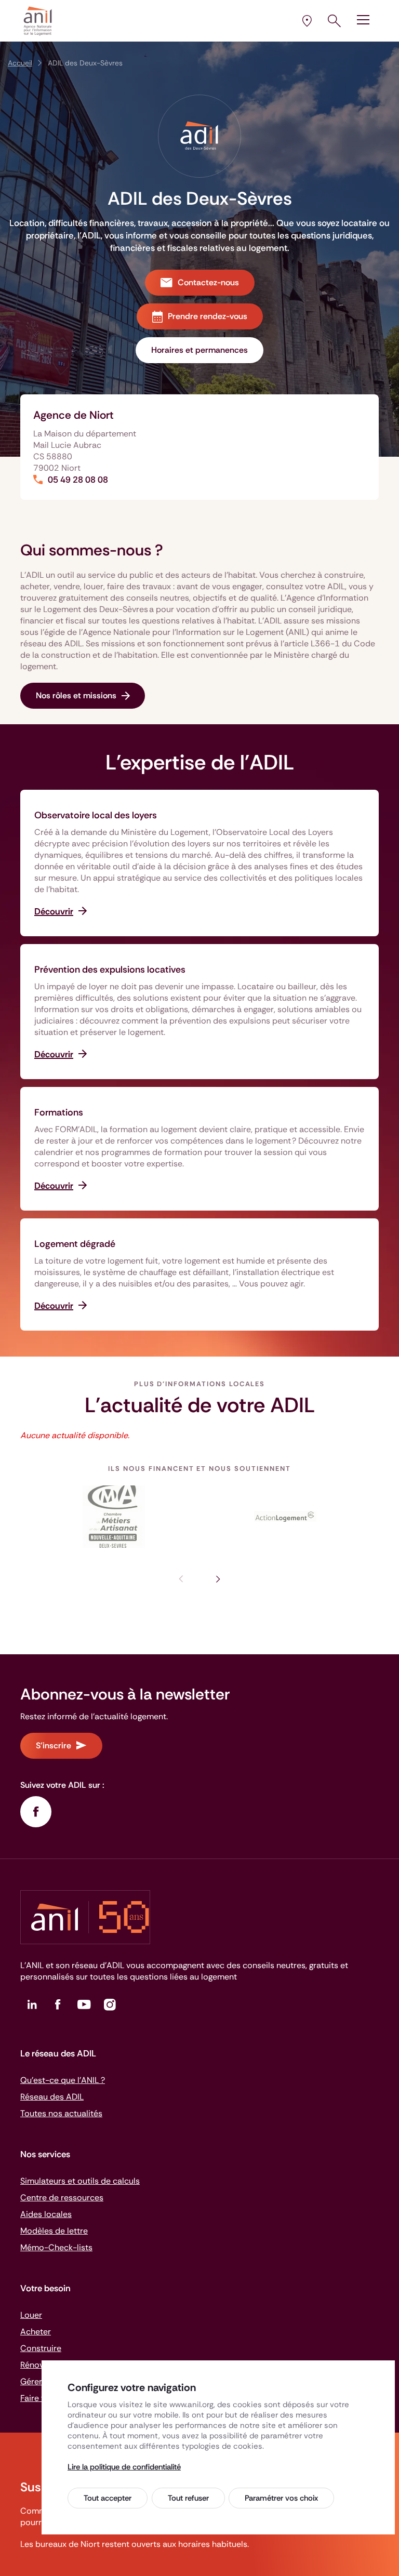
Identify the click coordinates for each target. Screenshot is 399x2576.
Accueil (20, 63)
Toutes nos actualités (61, 2113)
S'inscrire (54, 1745)
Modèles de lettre (54, 2231)
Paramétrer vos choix (281, 2498)
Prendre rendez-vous (208, 316)
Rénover (36, 2365)
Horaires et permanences (199, 350)
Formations (59, 1112)
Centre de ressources (62, 2197)
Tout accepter (108, 2498)
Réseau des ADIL (52, 2097)
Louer (31, 2315)
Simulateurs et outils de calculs (80, 2181)
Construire (41, 2348)
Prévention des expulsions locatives (110, 970)
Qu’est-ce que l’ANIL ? (63, 2080)
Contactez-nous (208, 282)
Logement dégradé (75, 1244)
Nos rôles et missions (76, 695)
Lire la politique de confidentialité (124, 2467)
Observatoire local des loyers (96, 815)
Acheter (36, 2332)
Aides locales (46, 2214)
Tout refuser (188, 2498)
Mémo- (56, 2247)
